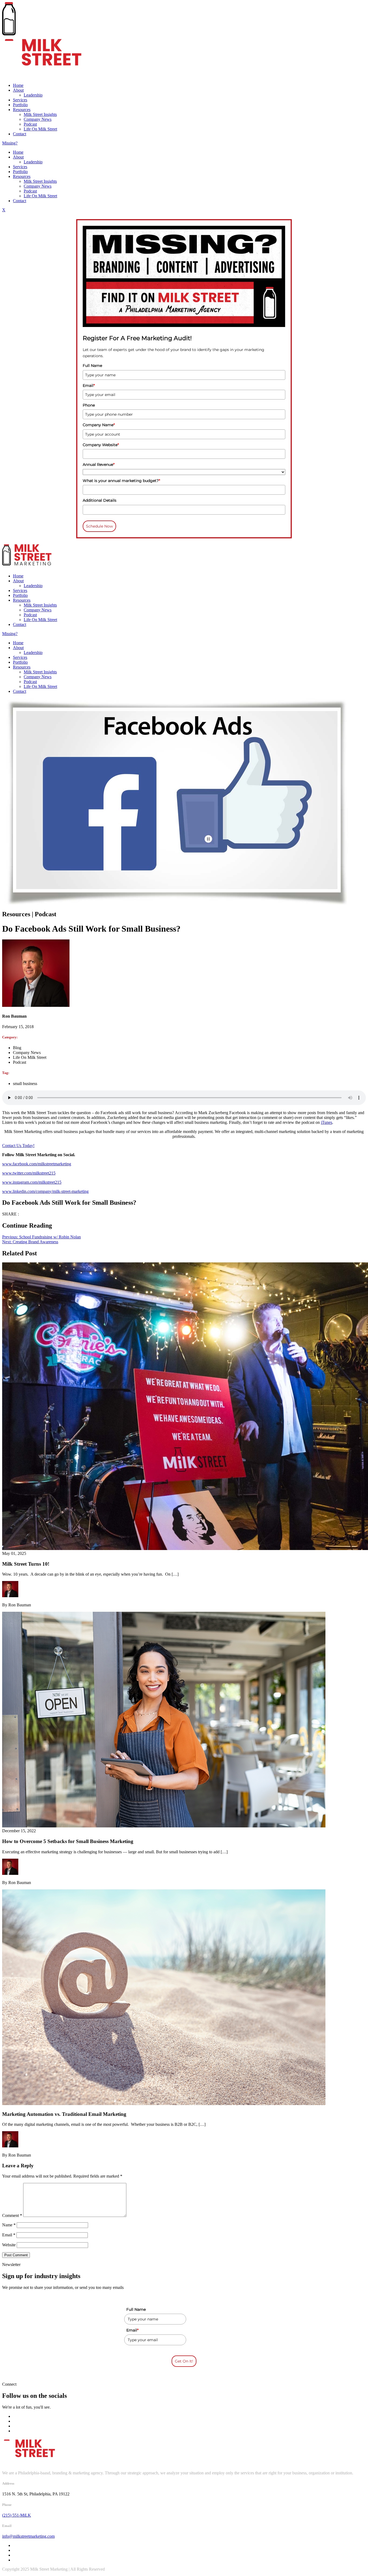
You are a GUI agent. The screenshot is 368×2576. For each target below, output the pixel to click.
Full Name (92, 366)
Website (9, 2245)
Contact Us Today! (18, 1146)
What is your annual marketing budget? (121, 481)
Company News (38, 119)
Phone (89, 405)
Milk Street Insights (40, 114)
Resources (22, 110)
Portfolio (20, 105)
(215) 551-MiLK (17, 2515)
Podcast (30, 124)
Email (89, 385)
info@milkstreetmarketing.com (28, 2536)
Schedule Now (99, 526)
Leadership (33, 95)
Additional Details (100, 500)
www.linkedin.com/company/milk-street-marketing (45, 1191)
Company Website (101, 445)
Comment (12, 2215)
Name (9, 2225)
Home (18, 85)
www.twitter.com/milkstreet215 (29, 1173)
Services (20, 100)
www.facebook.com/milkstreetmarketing (37, 1164)
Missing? (10, 143)
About (18, 90)
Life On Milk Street (40, 129)
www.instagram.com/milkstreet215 (32, 1182)
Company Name (99, 425)
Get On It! (184, 2361)
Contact (20, 134)
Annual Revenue (99, 464)
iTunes (327, 1122)
